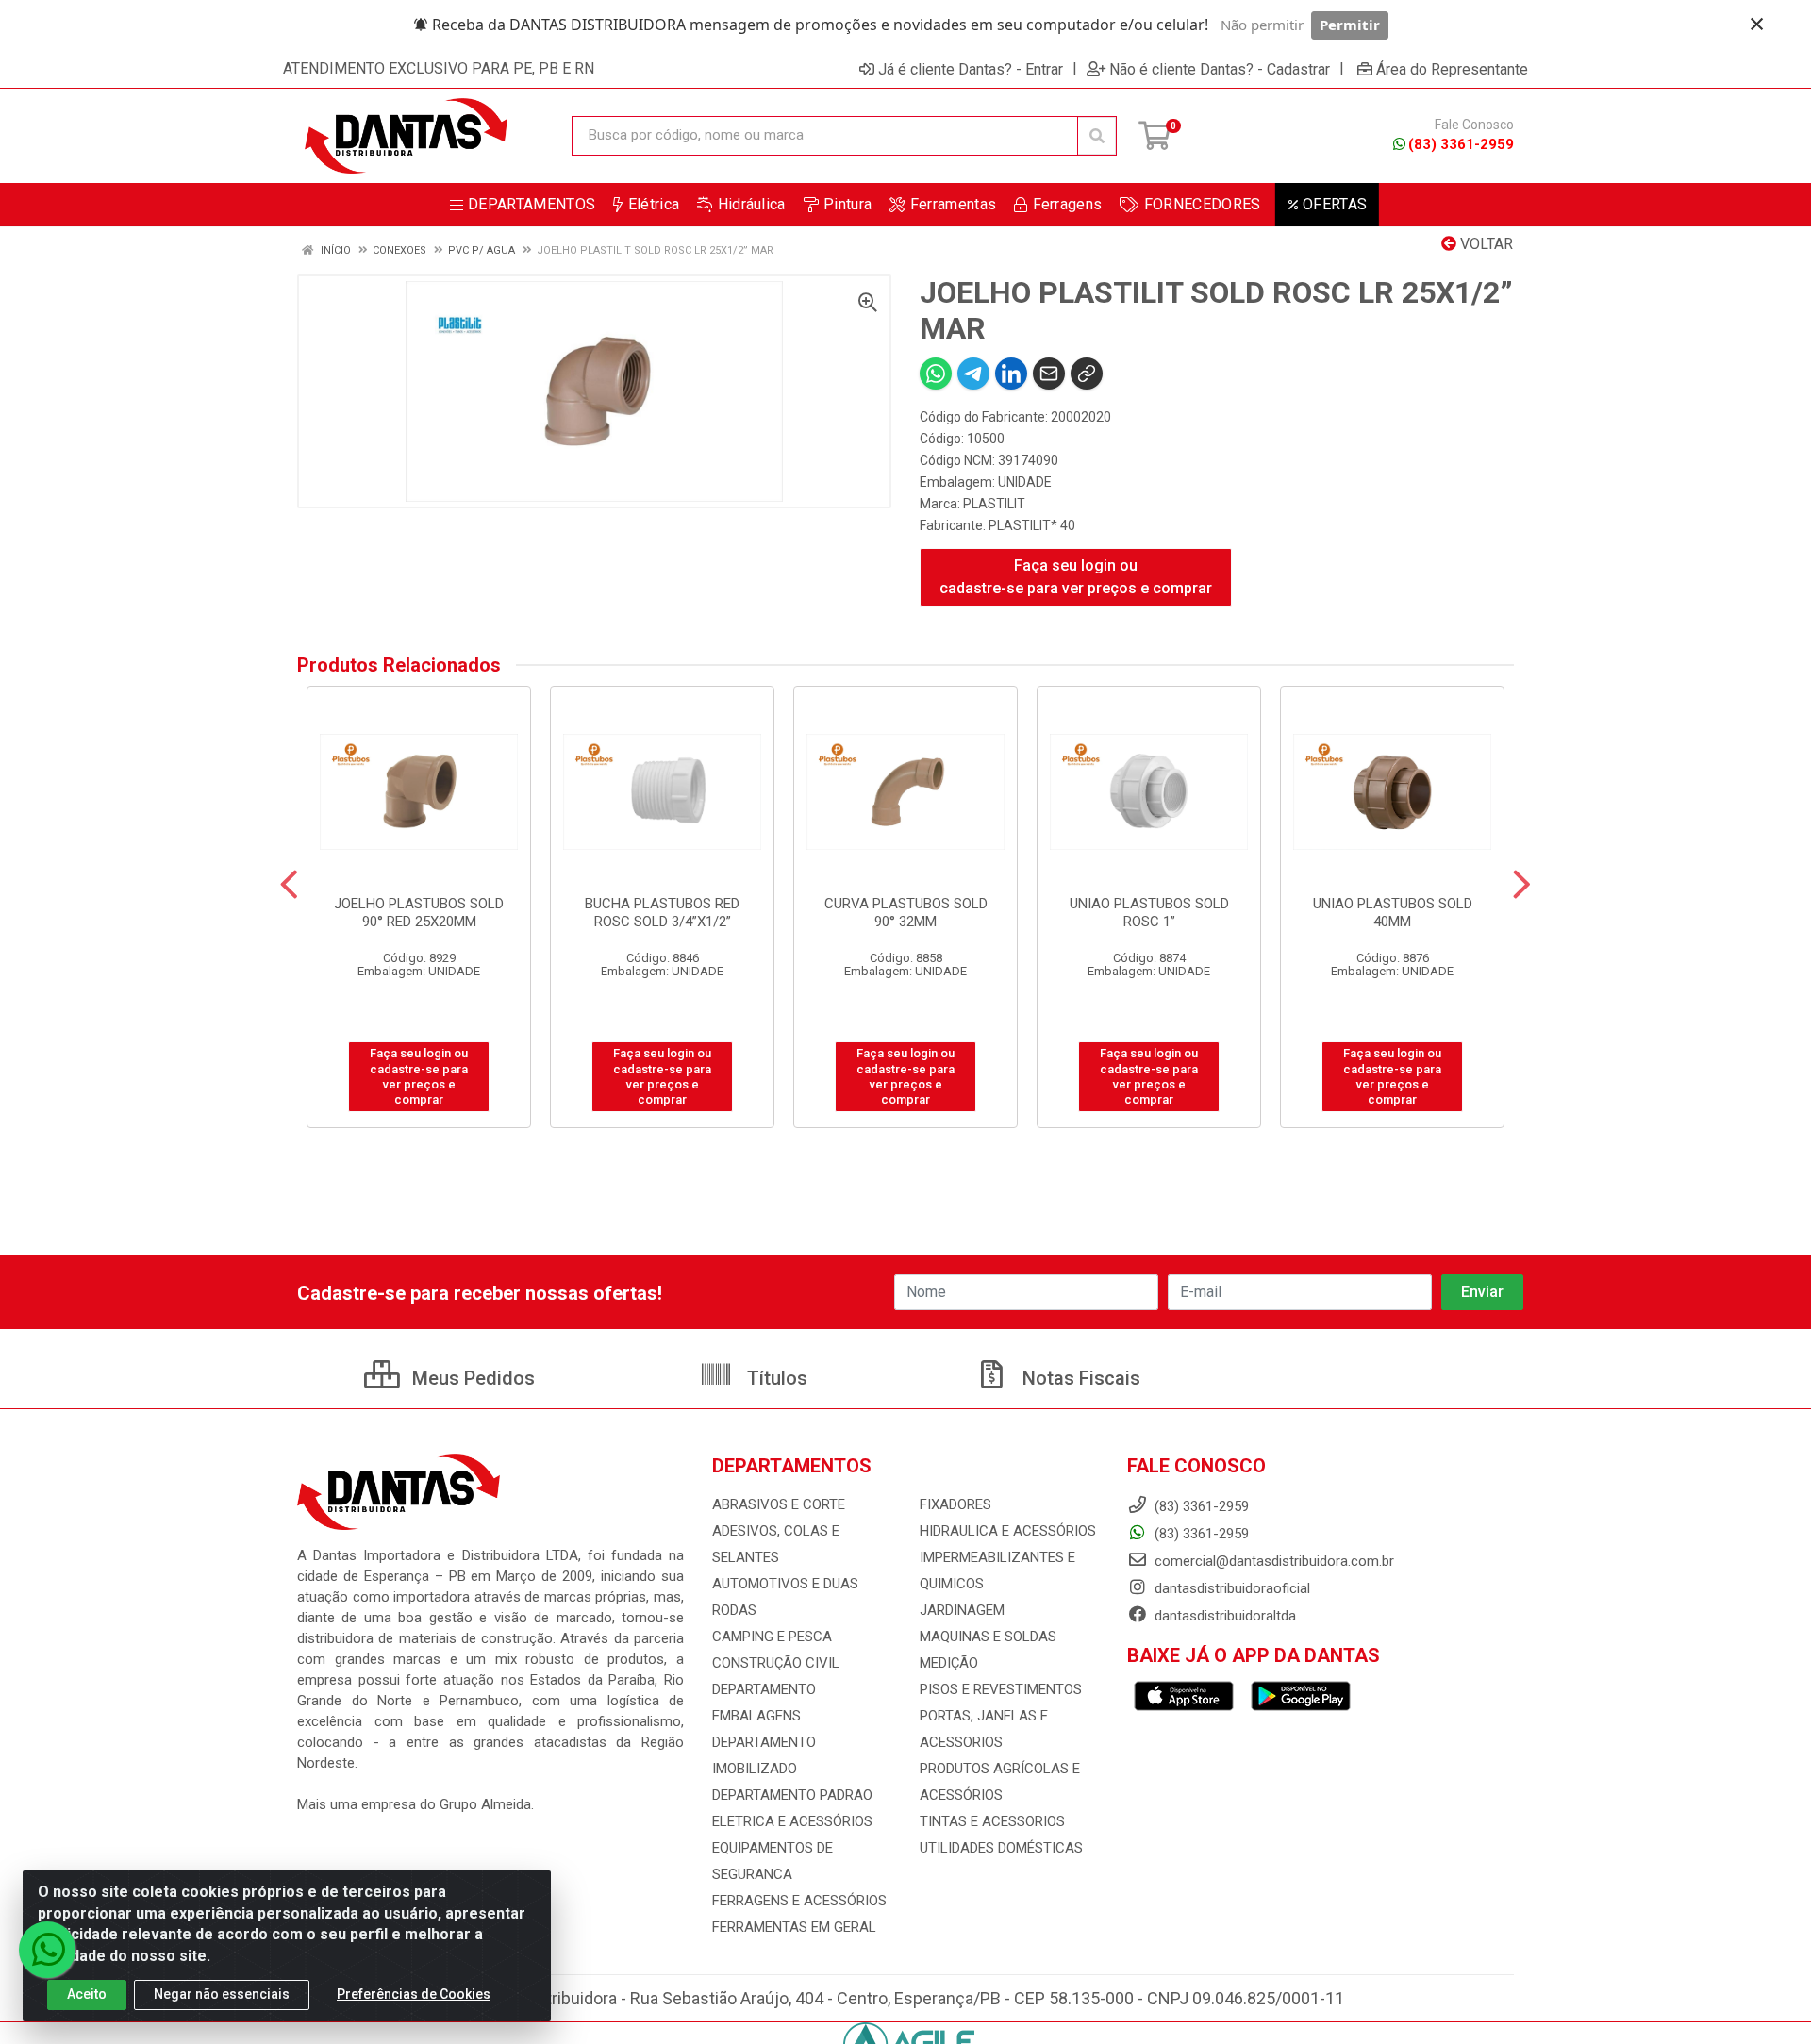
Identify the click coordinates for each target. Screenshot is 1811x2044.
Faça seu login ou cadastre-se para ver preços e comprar (1076, 577)
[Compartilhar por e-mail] (1049, 374)
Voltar (1485, 244)
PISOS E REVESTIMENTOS (1001, 1689)
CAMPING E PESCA (772, 1637)
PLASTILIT (994, 504)
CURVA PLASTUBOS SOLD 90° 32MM (906, 913)
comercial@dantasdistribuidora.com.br (1272, 1561)
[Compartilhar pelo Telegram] (973, 374)
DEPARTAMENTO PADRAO (792, 1795)
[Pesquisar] (1097, 136)
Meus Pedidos (471, 1378)
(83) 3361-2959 (1461, 144)
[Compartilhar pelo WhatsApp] (936, 374)
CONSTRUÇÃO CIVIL (776, 1663)
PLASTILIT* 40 (1032, 525)
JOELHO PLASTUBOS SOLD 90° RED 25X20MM (419, 913)
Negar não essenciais (222, 1994)
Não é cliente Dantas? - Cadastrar (1220, 69)
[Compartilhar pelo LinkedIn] (1011, 374)
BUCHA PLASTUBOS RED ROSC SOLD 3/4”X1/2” (662, 913)
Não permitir (1262, 25)
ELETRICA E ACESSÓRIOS (792, 1821)
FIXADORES (955, 1504)
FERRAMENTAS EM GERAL (794, 1927)
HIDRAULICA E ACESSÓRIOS (1008, 1531)
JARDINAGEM (962, 1610)
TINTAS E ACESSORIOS (992, 1821)
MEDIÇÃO (949, 1663)
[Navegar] (289, 885)
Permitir (1350, 25)
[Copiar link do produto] (1087, 374)
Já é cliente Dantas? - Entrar (971, 69)
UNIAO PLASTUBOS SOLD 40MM (1393, 913)
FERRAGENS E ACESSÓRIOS (799, 1901)
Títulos (775, 1378)
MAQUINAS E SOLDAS (988, 1637)
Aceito (87, 1994)
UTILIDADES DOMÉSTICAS (1001, 1848)
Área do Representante (1452, 69)
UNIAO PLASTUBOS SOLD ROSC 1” (1149, 913)
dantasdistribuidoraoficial (1230, 1588)
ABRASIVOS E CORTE (779, 1504)
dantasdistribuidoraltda (1223, 1616)
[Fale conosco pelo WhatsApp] (47, 1950)
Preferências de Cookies (414, 1994)
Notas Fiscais (1079, 1378)
